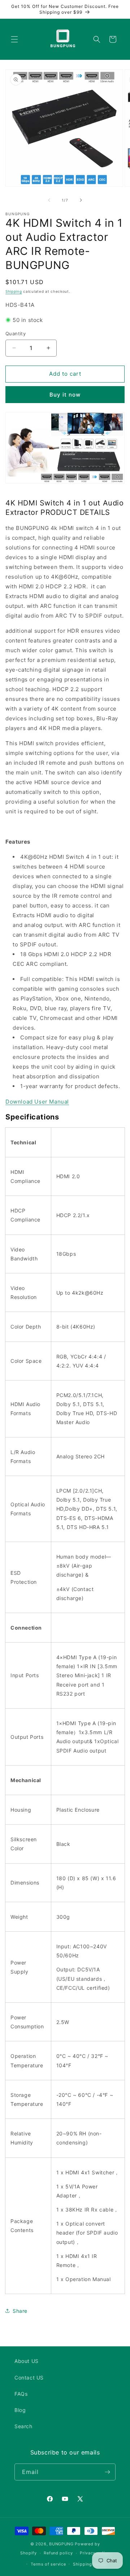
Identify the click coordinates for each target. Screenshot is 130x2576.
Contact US (29, 2378)
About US (27, 2361)
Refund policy (58, 2553)
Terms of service (48, 2564)
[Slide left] (49, 200)
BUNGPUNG (61, 2544)
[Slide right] (81, 200)
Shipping (14, 291)
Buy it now (65, 395)
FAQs (21, 2394)
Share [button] (20, 2311)
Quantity (16, 333)
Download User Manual (37, 1102)
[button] (14, 39)
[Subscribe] (107, 2472)
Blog (20, 2410)
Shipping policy (90, 2564)
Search (23, 2426)
